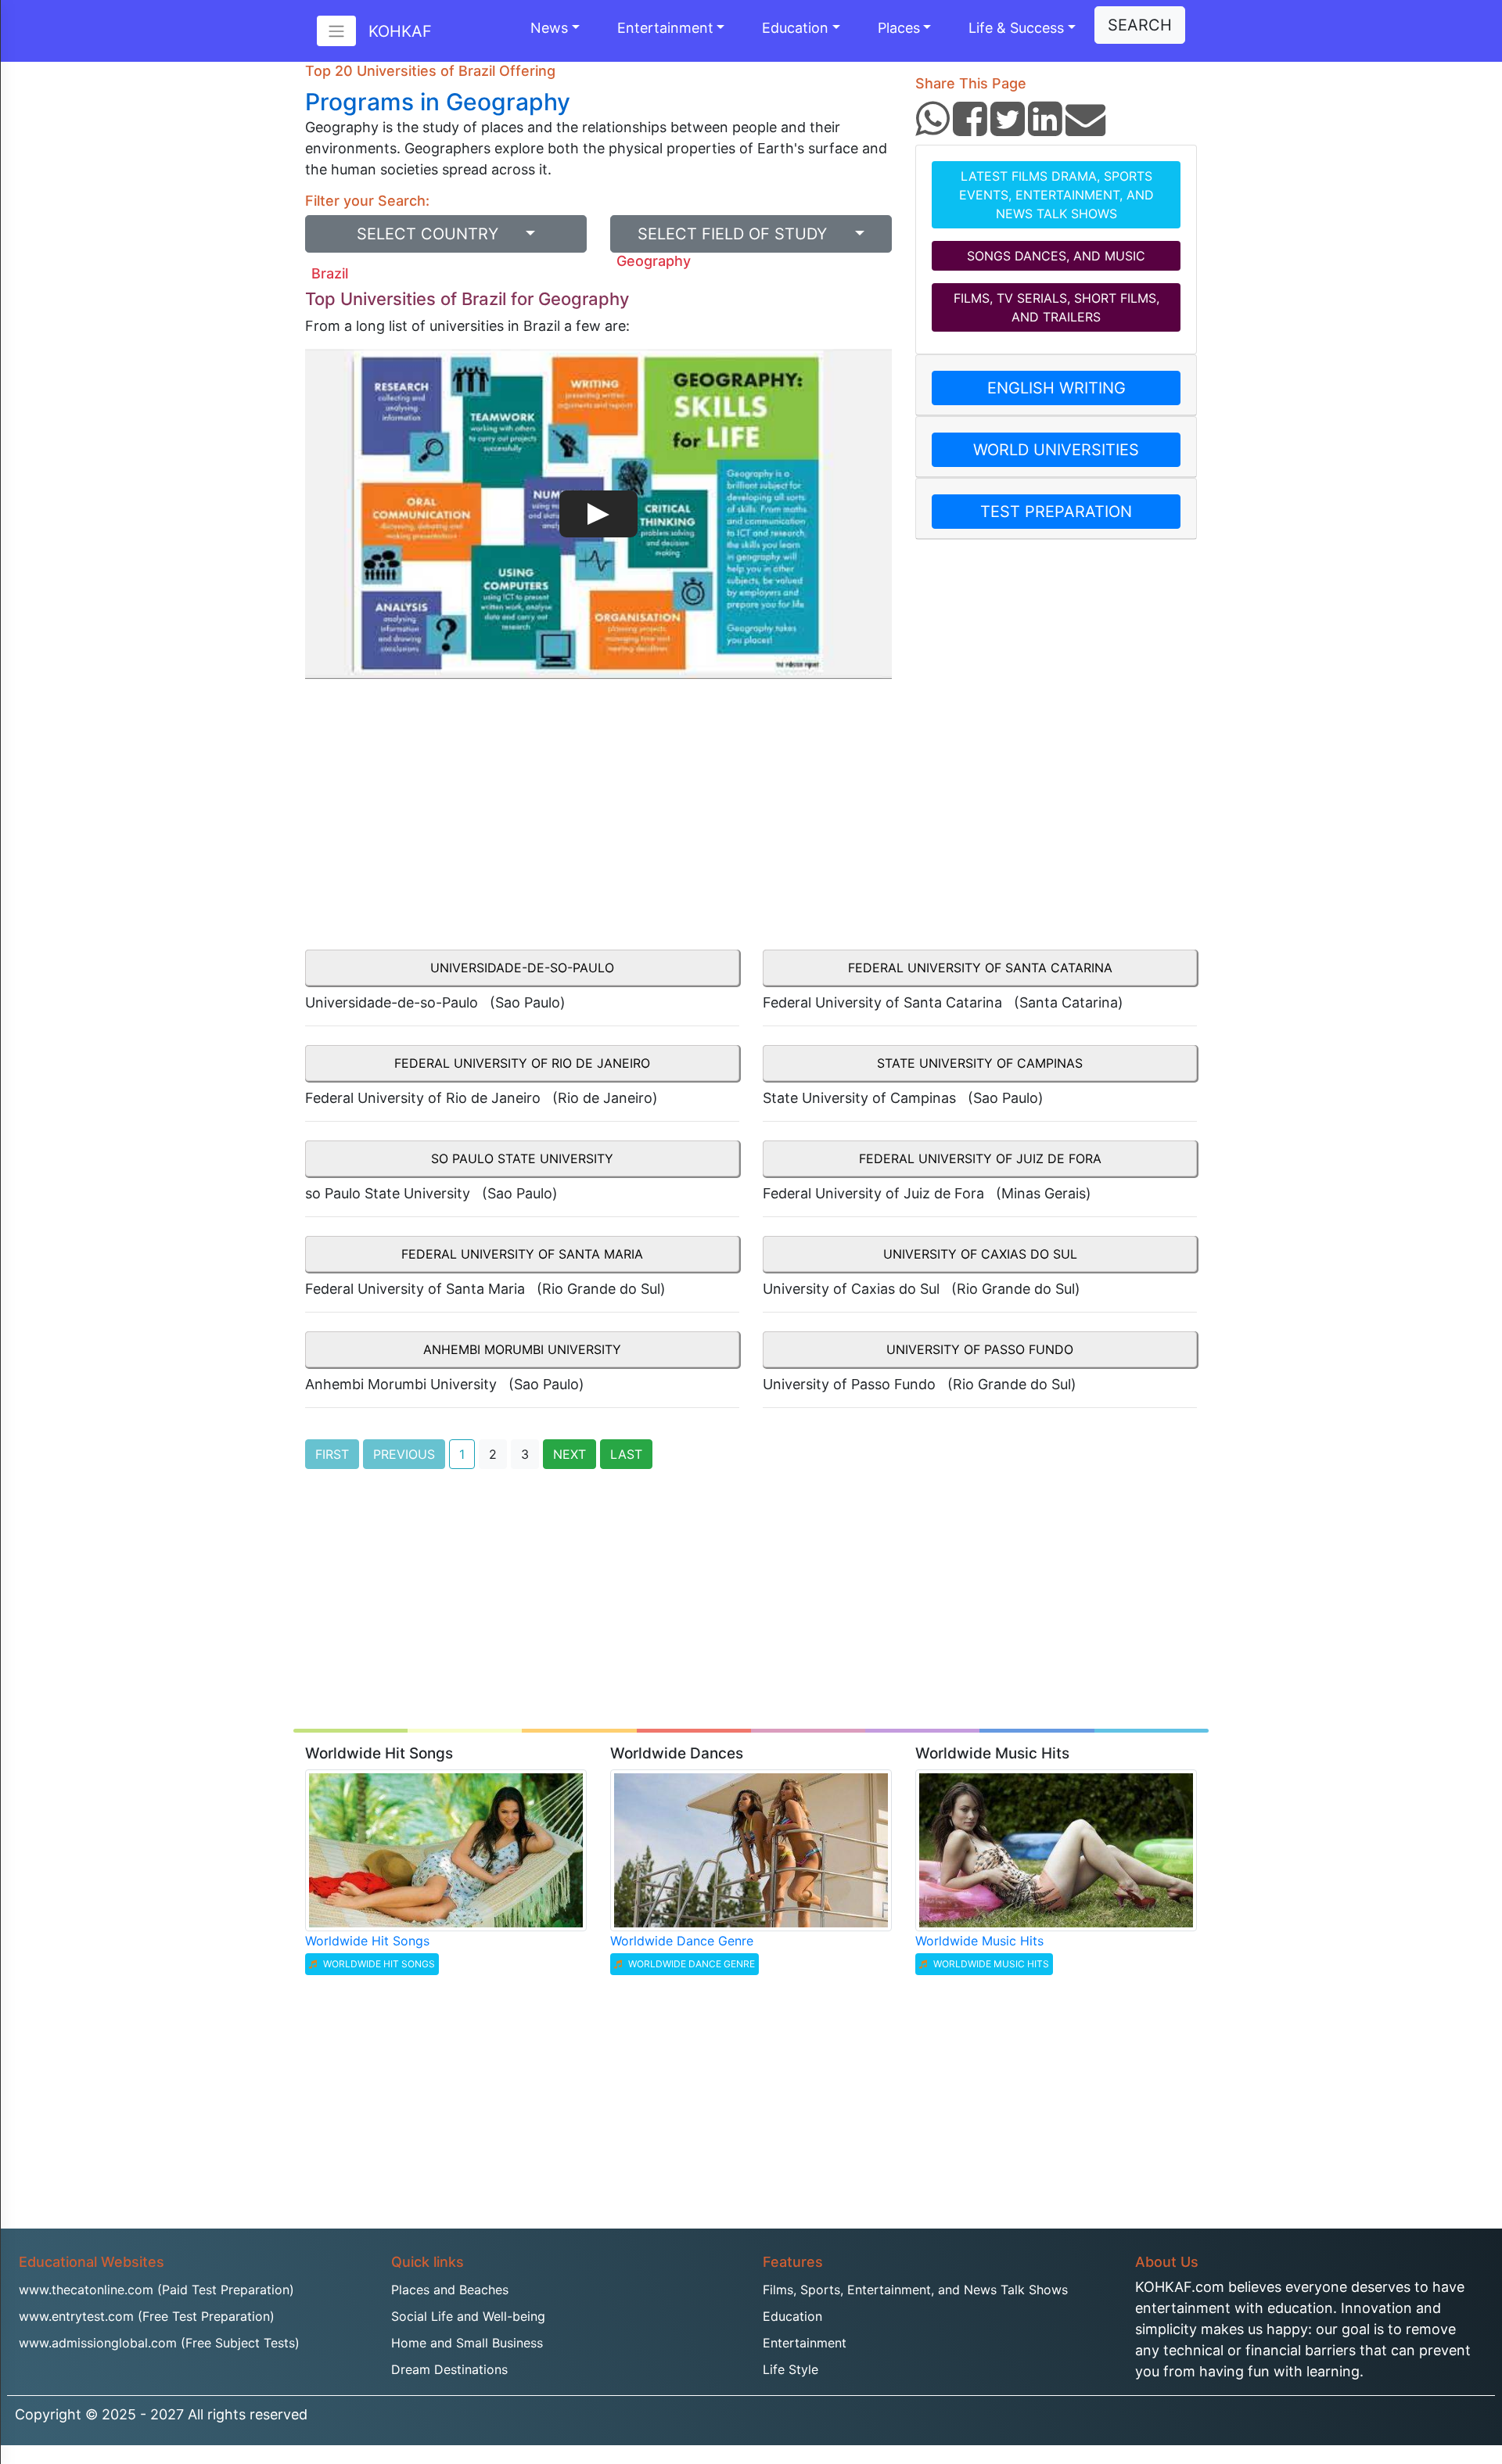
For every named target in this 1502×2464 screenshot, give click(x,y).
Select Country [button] (439, 234)
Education (795, 28)
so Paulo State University (522, 1158)
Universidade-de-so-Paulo (522, 968)
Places (899, 28)
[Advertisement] (598, 823)
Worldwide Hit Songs (367, 1941)
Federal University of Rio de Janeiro (522, 1063)
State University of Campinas (980, 1063)
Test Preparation (1056, 512)
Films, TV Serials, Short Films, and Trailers (1056, 307)
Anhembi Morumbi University (522, 1349)
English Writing (1056, 388)
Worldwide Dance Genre (682, 1941)
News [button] (549, 28)
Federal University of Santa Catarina (980, 968)
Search (1140, 25)
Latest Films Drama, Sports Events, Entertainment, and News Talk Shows (1056, 195)
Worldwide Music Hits (979, 1941)
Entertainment (665, 28)
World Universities (1056, 450)
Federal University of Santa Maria (522, 1254)
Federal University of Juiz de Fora (980, 1158)
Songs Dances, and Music (1056, 256)
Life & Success (1016, 28)
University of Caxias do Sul (980, 1254)
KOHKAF (400, 31)
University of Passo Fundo (980, 1349)
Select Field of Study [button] (744, 234)
